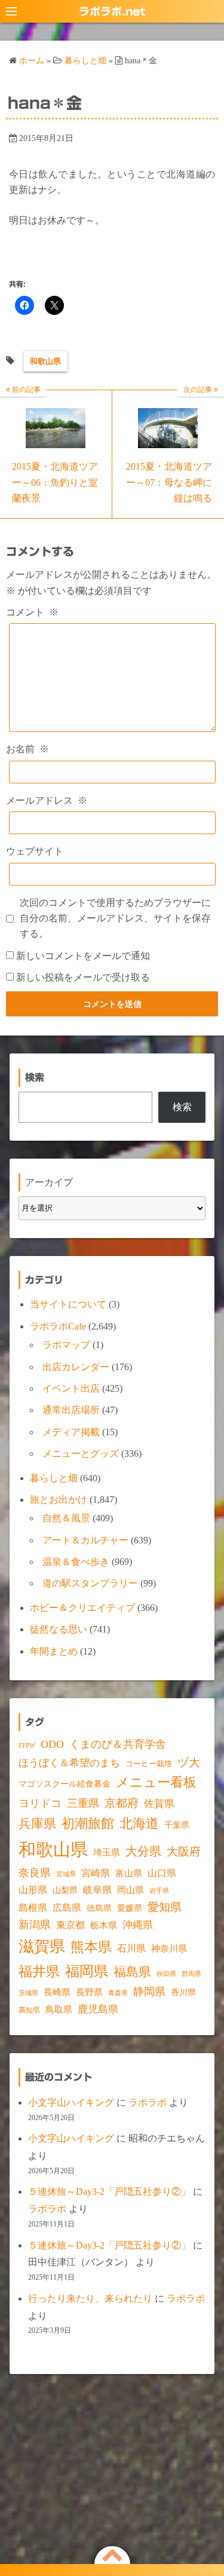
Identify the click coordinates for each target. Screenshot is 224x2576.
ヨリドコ (40, 1803)
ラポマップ (66, 1345)
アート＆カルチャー (85, 1540)
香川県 (183, 1993)
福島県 (132, 1972)
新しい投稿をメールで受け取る (83, 977)
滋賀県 (42, 1946)
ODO (52, 1744)
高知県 (29, 2010)
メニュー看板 (156, 1782)
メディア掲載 (71, 1432)
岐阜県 (97, 1890)
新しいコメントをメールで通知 (83, 956)
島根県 (33, 1908)
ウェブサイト (35, 851)
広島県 (67, 1908)
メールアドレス (47, 800)
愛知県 (165, 1907)
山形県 (33, 1890)
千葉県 (177, 1825)
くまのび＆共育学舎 (118, 1744)
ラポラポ (148, 2102)
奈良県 (35, 1873)
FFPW (27, 1745)
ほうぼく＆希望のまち (69, 1763)
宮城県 (66, 1874)
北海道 (139, 1823)
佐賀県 (159, 1804)
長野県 (89, 1992)
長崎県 (57, 1992)
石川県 (131, 1948)
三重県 (83, 1803)
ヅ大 (189, 1763)
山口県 (162, 1873)
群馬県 (191, 1974)
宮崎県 (96, 1873)
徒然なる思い (59, 1629)
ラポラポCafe (58, 1326)
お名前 (27, 749)
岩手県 (159, 1891)
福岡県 (87, 1971)
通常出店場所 (71, 1410)
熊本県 (91, 1947)
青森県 (118, 1993)
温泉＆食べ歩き (76, 1562)
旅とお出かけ (59, 1500)
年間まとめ (54, 1651)
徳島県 (99, 1908)
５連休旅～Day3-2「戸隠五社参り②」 (109, 2191)
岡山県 (131, 1890)
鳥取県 (59, 2010)
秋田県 (166, 1974)
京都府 (122, 1803)
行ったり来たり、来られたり (90, 2298)
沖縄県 (138, 1925)
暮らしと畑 (54, 1478)
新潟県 (35, 1925)
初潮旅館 (88, 1823)
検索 (182, 1107)
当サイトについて (68, 1304)
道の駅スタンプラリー (90, 1583)
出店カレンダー (76, 1367)
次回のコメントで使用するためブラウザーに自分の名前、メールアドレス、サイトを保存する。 (115, 918)
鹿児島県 (98, 2009)
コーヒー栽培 (149, 1764)
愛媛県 (130, 1908)
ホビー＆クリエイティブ (82, 1608)
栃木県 (104, 1925)
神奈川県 (169, 1949)
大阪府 (184, 1851)
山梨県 (65, 1890)
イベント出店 (71, 1388)
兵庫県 (37, 1824)
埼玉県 (107, 1852)
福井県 (39, 1971)
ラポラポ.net (112, 11)
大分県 (143, 1851)
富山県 (129, 1873)
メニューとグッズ (81, 1454)
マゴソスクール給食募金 (65, 1784)
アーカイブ (49, 1182)
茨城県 (28, 1993)
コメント (32, 612)
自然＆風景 (66, 1518)
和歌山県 (45, 361)
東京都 (70, 1925)
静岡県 (149, 1992)
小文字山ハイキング (71, 2102)
